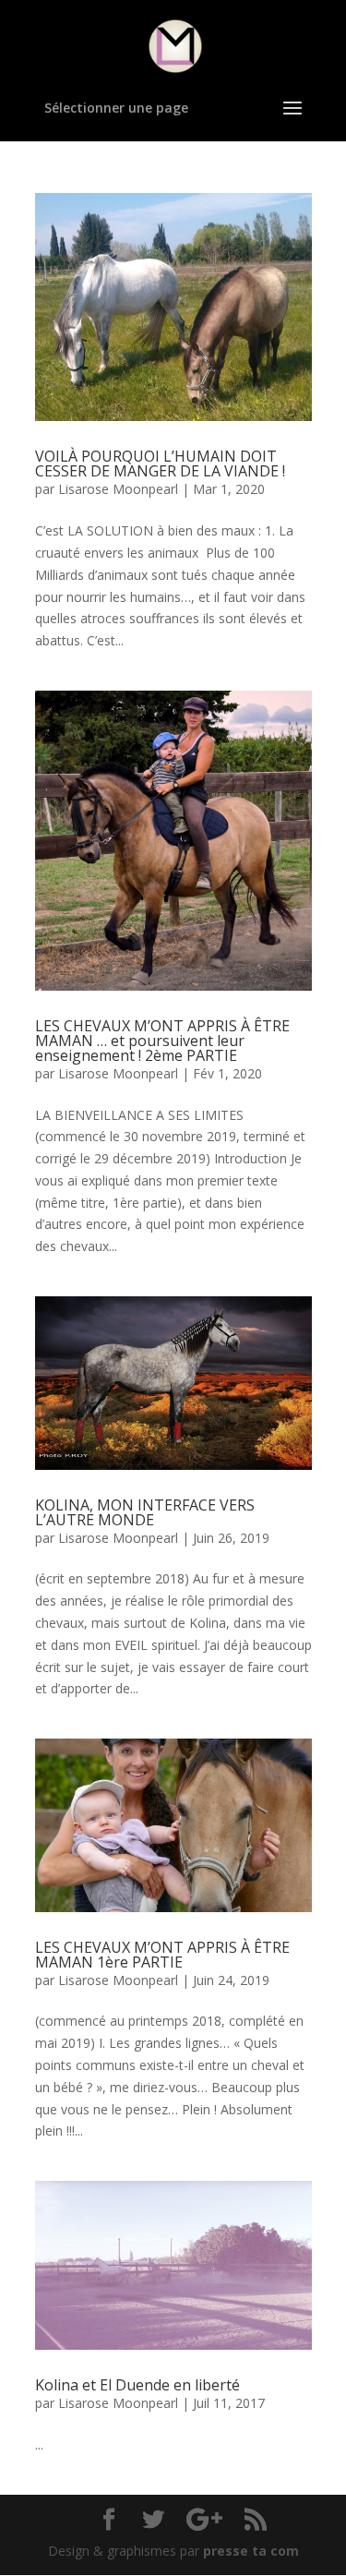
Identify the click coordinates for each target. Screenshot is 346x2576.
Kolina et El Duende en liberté (137, 2385)
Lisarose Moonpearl (118, 489)
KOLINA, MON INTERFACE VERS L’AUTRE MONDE (145, 1512)
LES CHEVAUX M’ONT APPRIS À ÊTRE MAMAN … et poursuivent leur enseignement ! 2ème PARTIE (162, 1041)
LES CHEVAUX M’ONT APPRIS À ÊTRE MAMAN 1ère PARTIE (162, 1955)
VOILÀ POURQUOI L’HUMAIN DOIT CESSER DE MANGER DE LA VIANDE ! (160, 463)
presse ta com (251, 2551)
